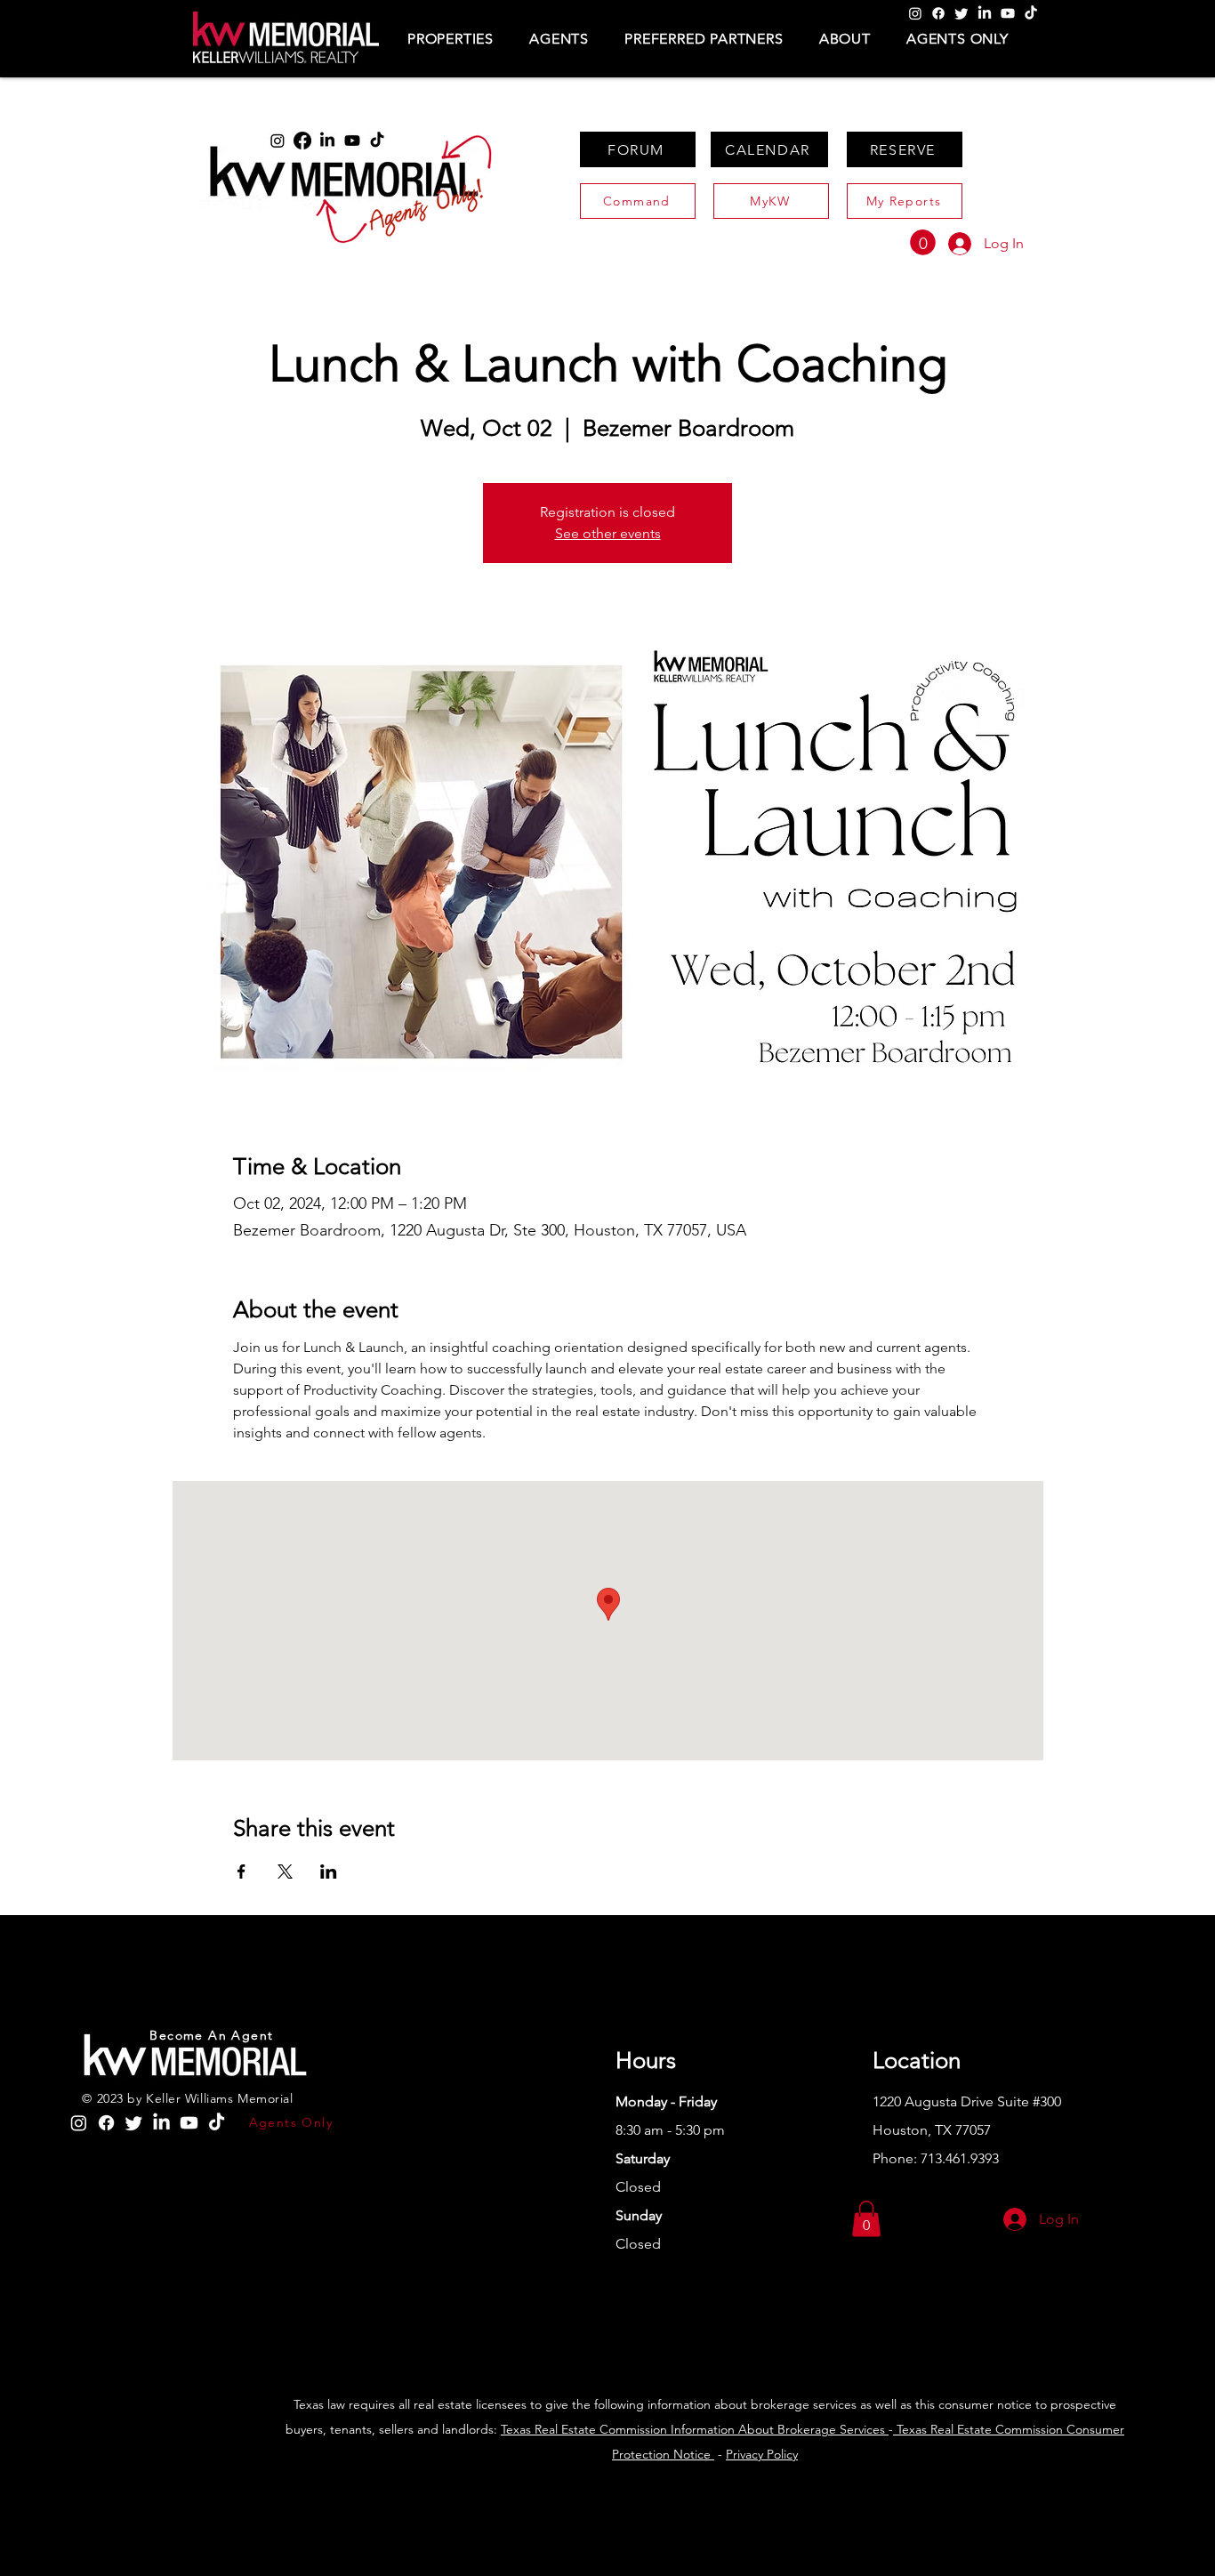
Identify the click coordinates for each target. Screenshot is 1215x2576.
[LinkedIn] (985, 13)
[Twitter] (962, 13)
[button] (451, 39)
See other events (608, 533)
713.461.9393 (960, 2158)
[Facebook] (938, 13)
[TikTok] (1031, 13)
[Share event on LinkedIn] (329, 1872)
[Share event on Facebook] (241, 1872)
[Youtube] (1008, 13)
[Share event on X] (285, 1872)
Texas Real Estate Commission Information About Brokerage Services (695, 2429)
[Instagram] (915, 13)
